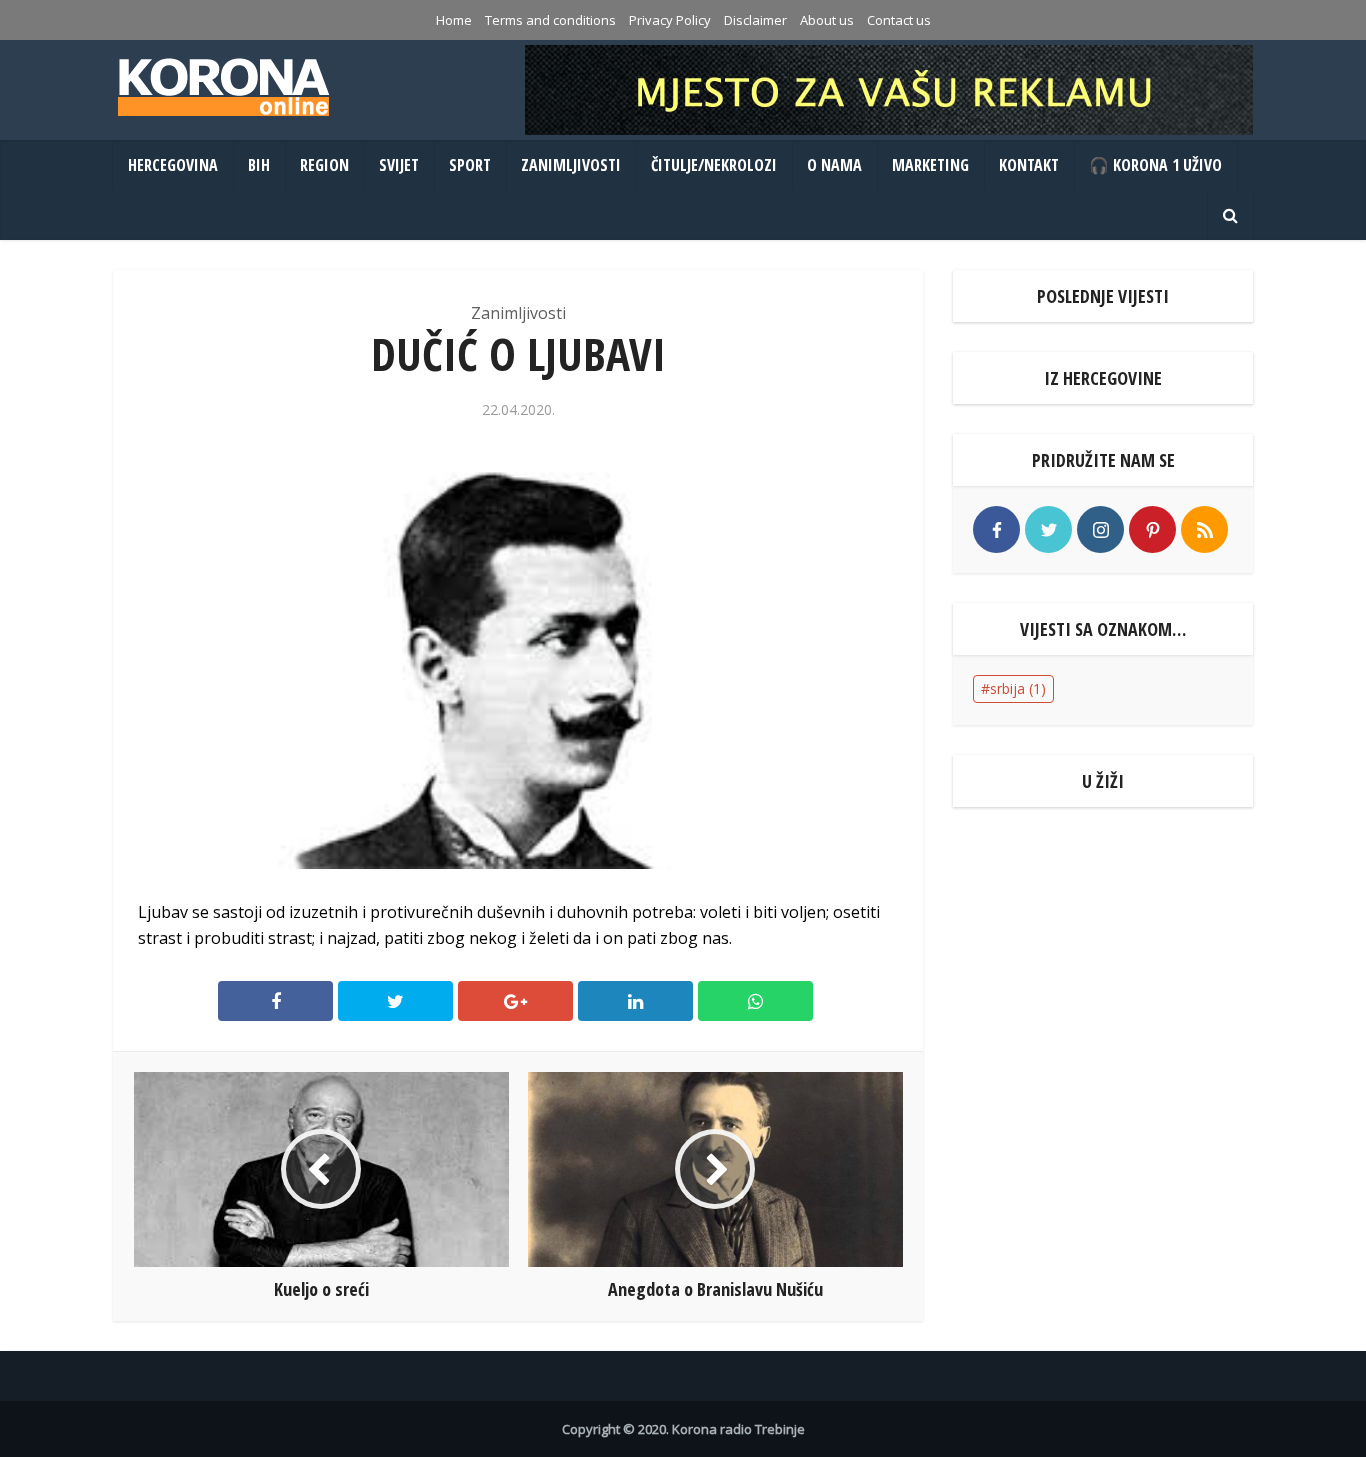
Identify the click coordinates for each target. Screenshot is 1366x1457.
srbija (1018, 688)
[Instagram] (1100, 529)
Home (454, 20)
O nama (834, 165)
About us (827, 20)
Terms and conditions (550, 20)
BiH (259, 165)
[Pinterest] (1152, 529)
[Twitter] (1048, 529)
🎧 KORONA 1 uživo (1155, 165)
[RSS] (1204, 529)
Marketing (930, 165)
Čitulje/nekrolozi (714, 165)
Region (324, 165)
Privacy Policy (670, 20)
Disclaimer (755, 20)
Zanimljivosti (571, 165)
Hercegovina (173, 165)
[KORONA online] (223, 87)
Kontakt (1029, 165)
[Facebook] (996, 529)
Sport (470, 165)
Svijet (399, 165)
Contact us (899, 20)
